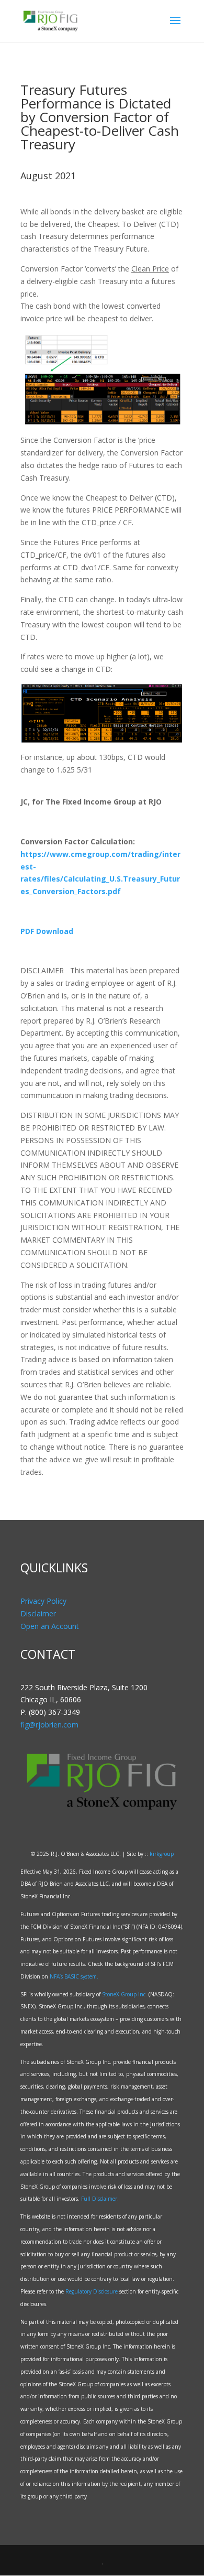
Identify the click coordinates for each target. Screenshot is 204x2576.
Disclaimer (38, 1613)
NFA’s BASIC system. (74, 1976)
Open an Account (50, 1626)
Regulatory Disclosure (92, 2291)
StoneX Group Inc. (124, 1994)
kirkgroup (162, 1854)
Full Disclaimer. (100, 2199)
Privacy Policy (43, 1601)
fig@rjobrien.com (49, 1725)
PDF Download (47, 931)
